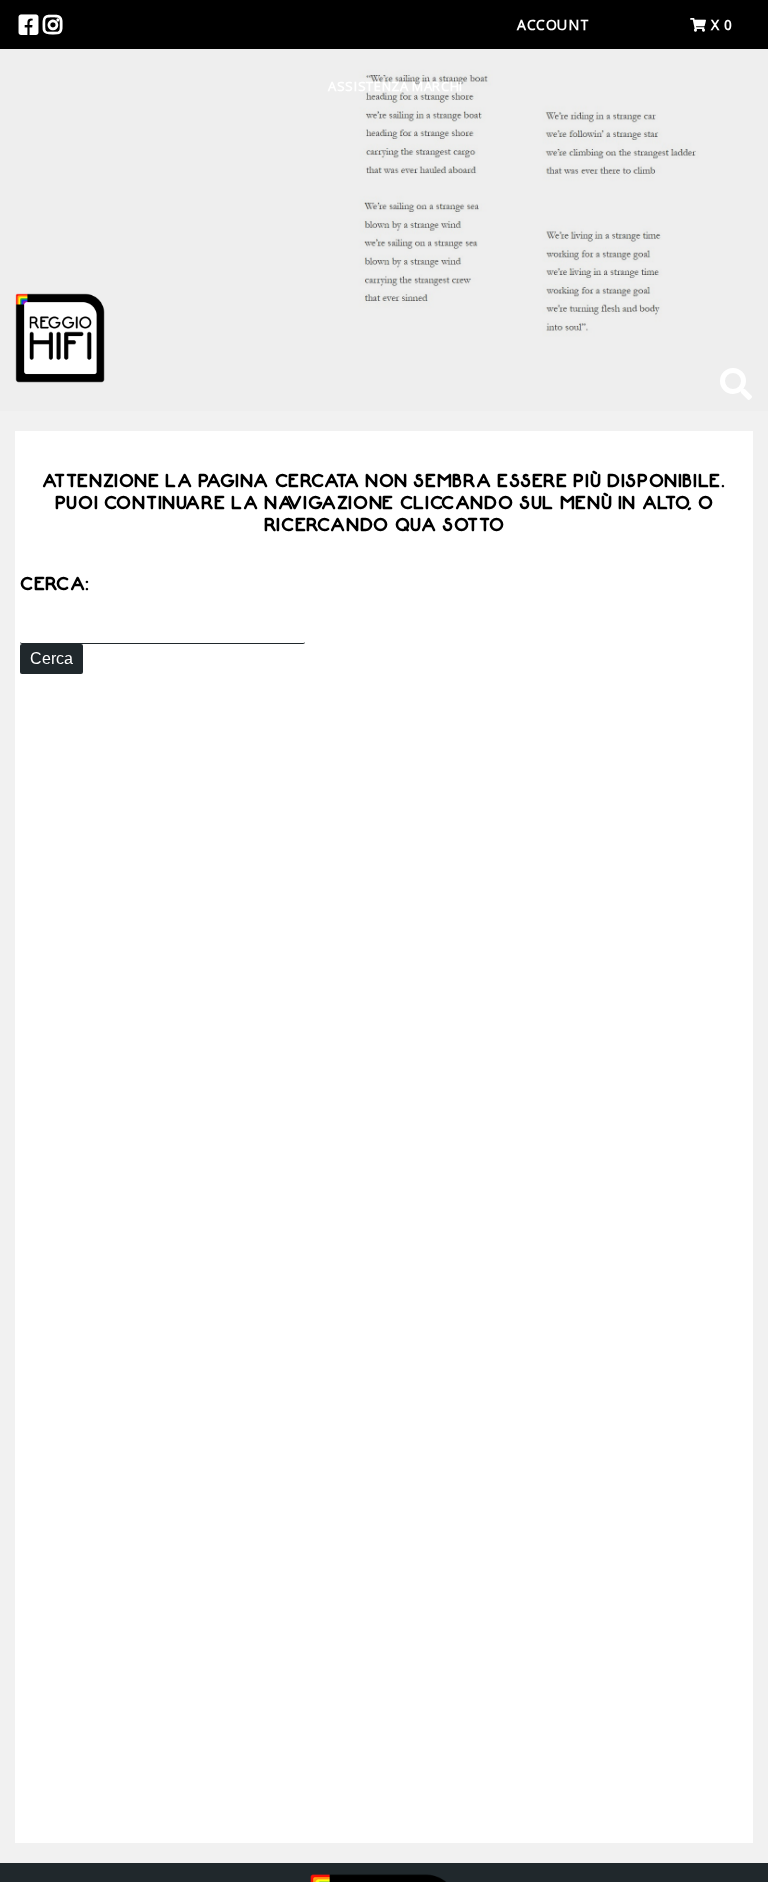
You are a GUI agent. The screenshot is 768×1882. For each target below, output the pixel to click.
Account (553, 24)
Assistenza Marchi (395, 86)
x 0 (719, 24)
